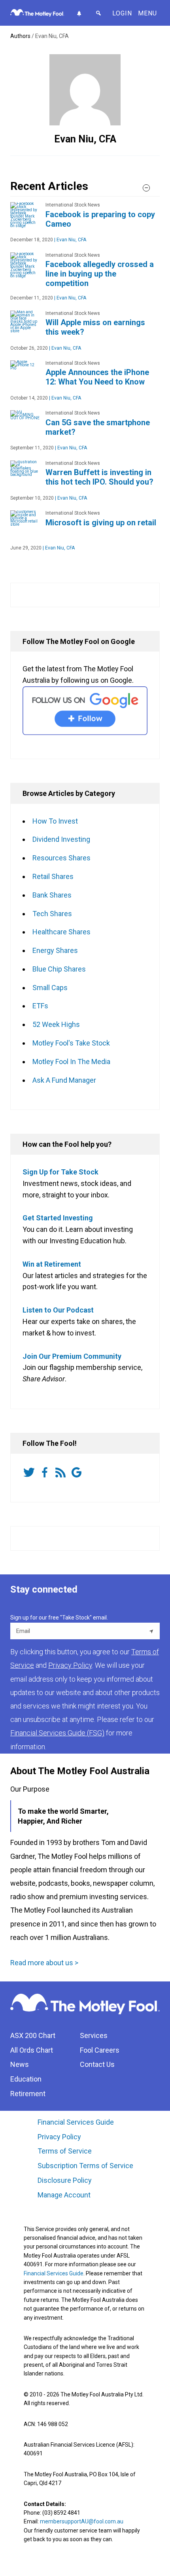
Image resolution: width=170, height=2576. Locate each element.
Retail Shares (53, 876)
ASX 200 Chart (33, 2035)
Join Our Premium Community (72, 1356)
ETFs (40, 1006)
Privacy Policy (59, 2137)
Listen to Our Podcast (58, 1310)
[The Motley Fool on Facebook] (46, 1473)
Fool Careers (100, 2050)
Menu (147, 13)
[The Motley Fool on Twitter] (30, 1473)
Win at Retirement (52, 1264)
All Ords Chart (32, 2050)
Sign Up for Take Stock (60, 1172)
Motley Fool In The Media (71, 1062)
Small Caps (50, 988)
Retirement (28, 2094)
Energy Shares (55, 950)
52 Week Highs (56, 1024)
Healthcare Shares (61, 932)
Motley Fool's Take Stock (71, 1043)
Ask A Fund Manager (64, 1080)
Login (122, 13)
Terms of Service (65, 2151)
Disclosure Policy (65, 2180)
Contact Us (97, 2064)
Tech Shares (52, 914)
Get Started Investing (58, 1218)
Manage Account (65, 2195)
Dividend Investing (61, 839)
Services (94, 2035)
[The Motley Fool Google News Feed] (78, 1473)
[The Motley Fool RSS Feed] (62, 1473)
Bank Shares (52, 895)
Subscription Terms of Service (85, 2166)
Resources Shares (61, 858)
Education (26, 2079)
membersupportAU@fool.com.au (82, 2521)
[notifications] (79, 13)
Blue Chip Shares (59, 969)
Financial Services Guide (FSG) (57, 1733)
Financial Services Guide (76, 2122)
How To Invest (55, 821)
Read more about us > (44, 1963)
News (20, 2064)
